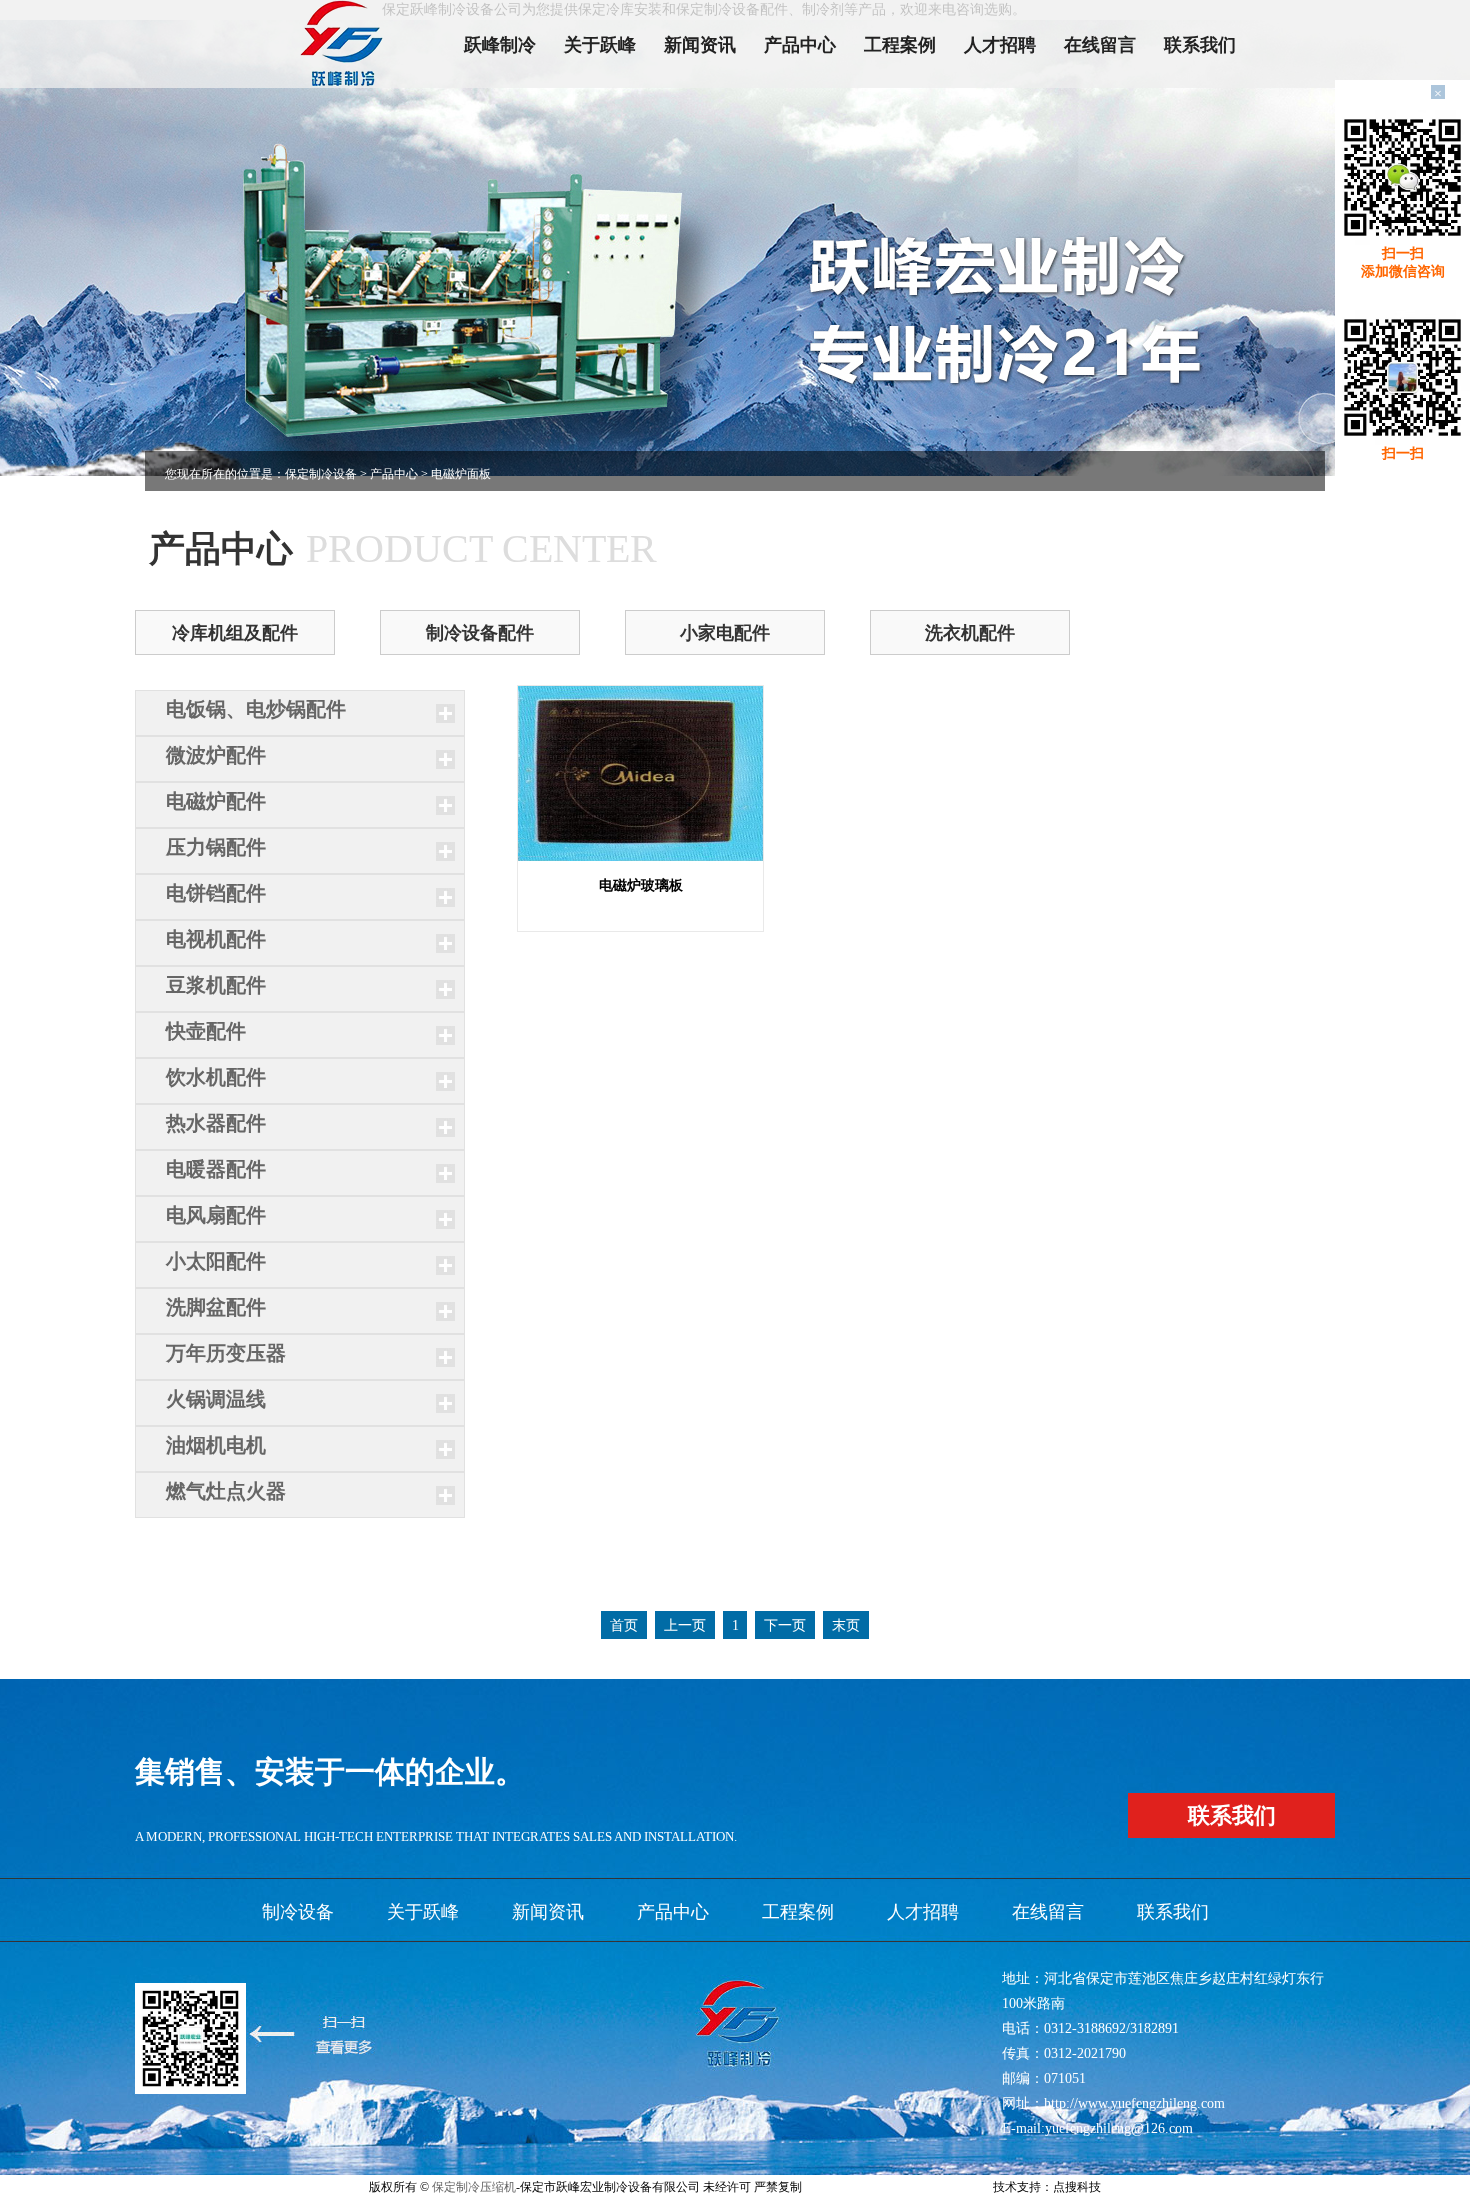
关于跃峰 (600, 45)
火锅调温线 (216, 1399)
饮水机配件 (216, 1077)
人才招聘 (1000, 45)
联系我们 (1200, 45)
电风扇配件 (216, 1215)
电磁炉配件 (216, 801)
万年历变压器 (226, 1353)
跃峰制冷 (500, 45)
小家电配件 (725, 633)
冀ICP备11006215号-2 (861, 2187)
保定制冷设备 (321, 474)
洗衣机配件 (970, 633)
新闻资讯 (700, 45)
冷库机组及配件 (235, 633)
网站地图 (966, 2187)
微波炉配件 (216, 755)
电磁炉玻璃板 (641, 885)
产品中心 (800, 45)
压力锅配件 (216, 847)
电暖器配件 (216, 1169)
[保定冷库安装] (350, 44)
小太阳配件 (216, 1261)
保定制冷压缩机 (474, 2187)
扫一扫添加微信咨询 (1403, 262)
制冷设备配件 (480, 633)
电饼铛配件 (216, 893)
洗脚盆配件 (216, 1307)
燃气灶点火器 (226, 1491)
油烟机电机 (216, 1445)
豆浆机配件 (216, 985)
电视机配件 (216, 939)
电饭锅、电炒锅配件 (256, 709)
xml (930, 2187)
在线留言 (1100, 45)
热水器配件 (216, 1123)
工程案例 (900, 45)
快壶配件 (206, 1031)
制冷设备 (298, 1912)
